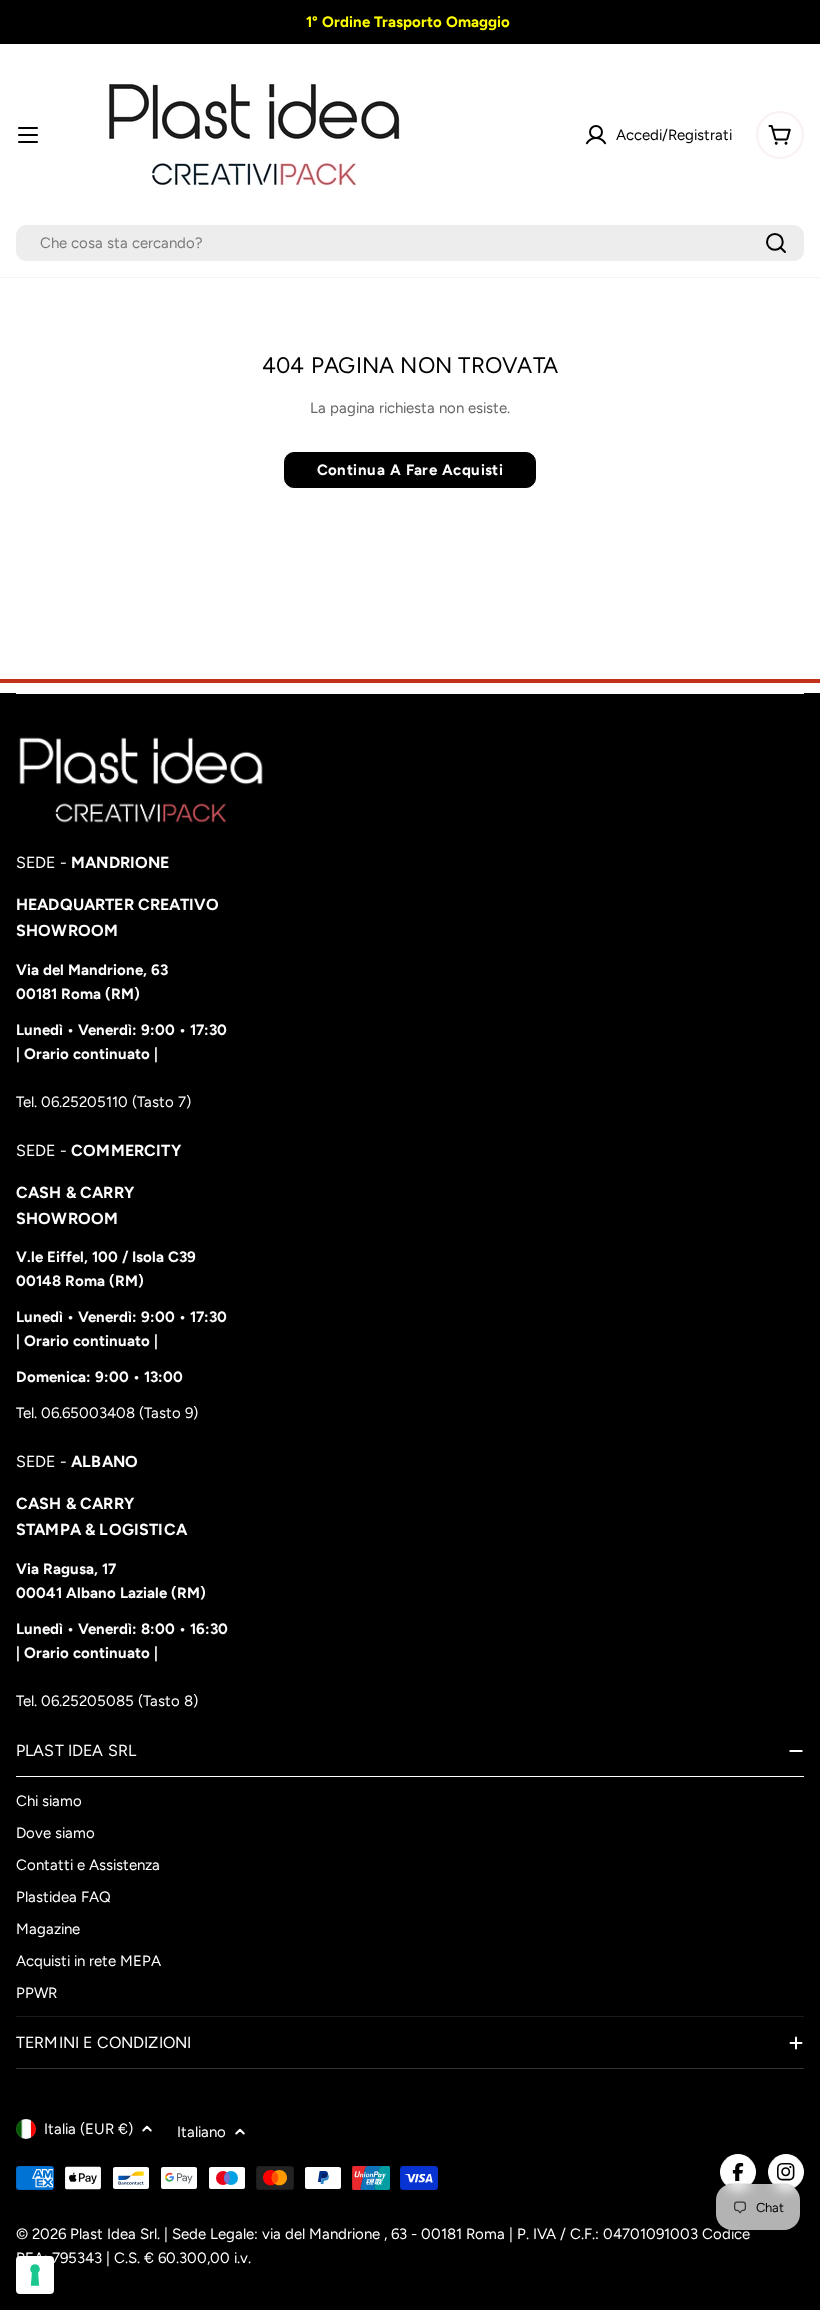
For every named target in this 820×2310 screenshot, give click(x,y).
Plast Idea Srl (113, 2234)
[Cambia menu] (28, 135)
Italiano (201, 2132)
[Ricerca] (776, 243)
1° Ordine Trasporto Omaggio (406, 22)
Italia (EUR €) (88, 2129)
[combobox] (410, 243)
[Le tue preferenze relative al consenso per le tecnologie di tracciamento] (35, 2275)
